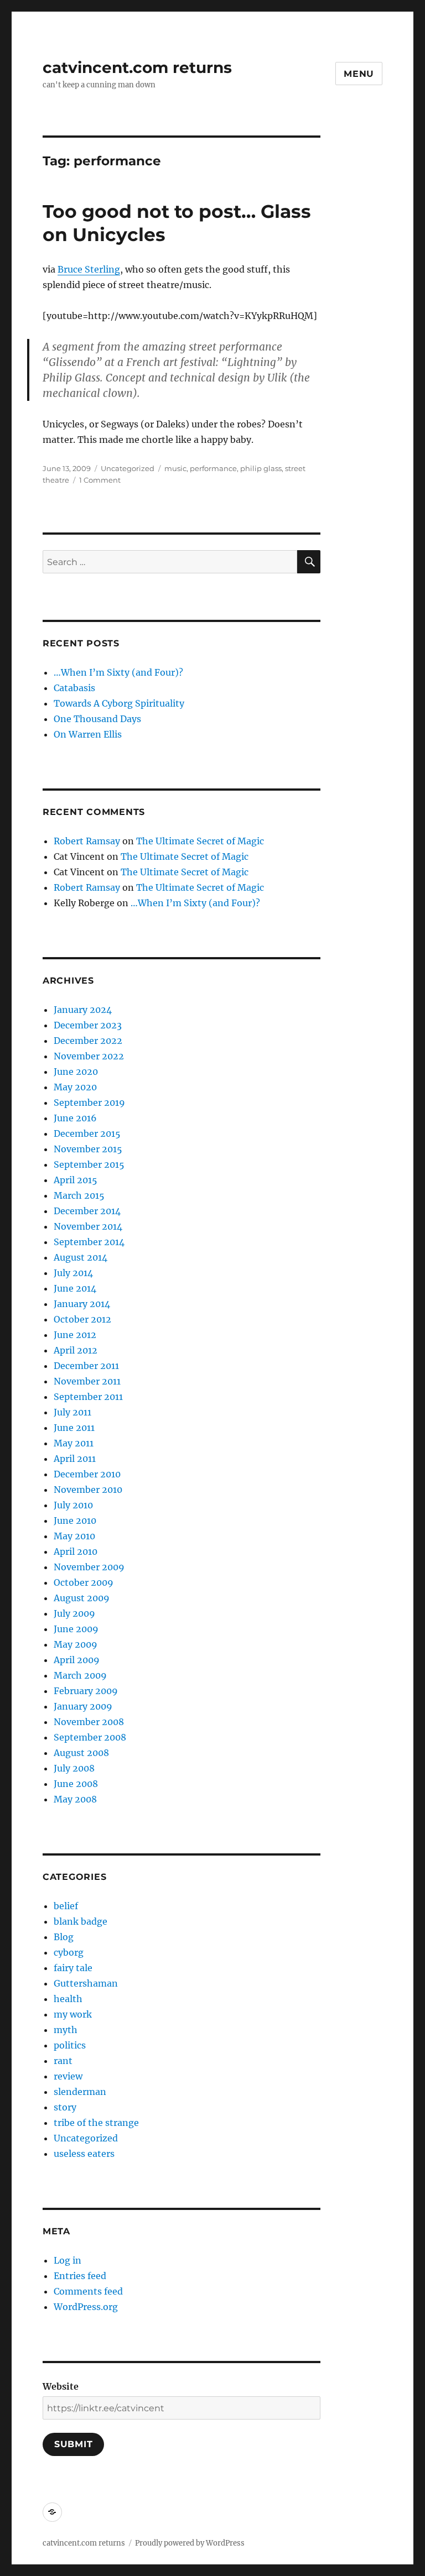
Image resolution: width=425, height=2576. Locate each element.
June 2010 (75, 1520)
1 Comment (100, 480)
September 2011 (88, 1397)
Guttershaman (86, 1983)
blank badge (81, 1921)
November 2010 (88, 1490)
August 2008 (81, 1753)
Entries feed (80, 2276)
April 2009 (77, 1660)
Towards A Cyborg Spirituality (119, 703)
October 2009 (84, 1582)
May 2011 (74, 1443)
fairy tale (73, 1968)
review (68, 2076)
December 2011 (86, 1366)
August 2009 (82, 1598)
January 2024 (83, 1010)
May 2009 (76, 1644)
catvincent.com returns (137, 67)
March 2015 (79, 1195)
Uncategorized (128, 468)
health (68, 1999)
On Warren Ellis (88, 734)
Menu (359, 74)
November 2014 (88, 1226)
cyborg (69, 1952)
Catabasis (74, 688)
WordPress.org (86, 2307)
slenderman (80, 2092)
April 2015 (76, 1180)
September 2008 (90, 1737)
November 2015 (88, 1149)
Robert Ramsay (87, 841)
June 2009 (76, 1629)
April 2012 (76, 1350)
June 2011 (74, 1428)
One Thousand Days (97, 719)
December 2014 (87, 1211)
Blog (64, 1937)
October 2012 (82, 1319)
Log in (68, 2260)
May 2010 (74, 1536)
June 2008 (76, 1784)
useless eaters (84, 2154)
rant (63, 2061)
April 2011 (75, 1459)
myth (66, 2030)
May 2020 (75, 1087)
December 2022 (88, 1041)
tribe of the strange (96, 2123)
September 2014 (89, 1242)
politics (70, 2045)
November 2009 (89, 1567)
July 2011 (72, 1412)
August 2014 (81, 1257)
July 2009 (74, 1613)
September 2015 (89, 1164)
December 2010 (87, 1474)
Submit (74, 2444)
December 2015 (87, 1133)
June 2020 (76, 1072)
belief (66, 1906)
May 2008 (75, 1799)
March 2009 (80, 1675)
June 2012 (75, 1335)
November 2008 (89, 1722)
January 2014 (82, 1304)
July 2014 (73, 1273)
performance (213, 468)
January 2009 (83, 1706)
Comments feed (88, 2291)
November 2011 (87, 1381)
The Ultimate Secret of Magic (200, 841)
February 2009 (86, 1691)
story (65, 2107)
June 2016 (75, 1118)
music (175, 468)
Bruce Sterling (89, 269)
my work (73, 2014)
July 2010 (73, 1505)
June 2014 (75, 1288)
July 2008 (74, 1768)
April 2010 (76, 1551)
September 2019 (89, 1102)
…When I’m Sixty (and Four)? (118, 672)
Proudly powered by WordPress (190, 2543)
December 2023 (88, 1025)
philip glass (261, 468)
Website (61, 2386)
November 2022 (89, 1056)
